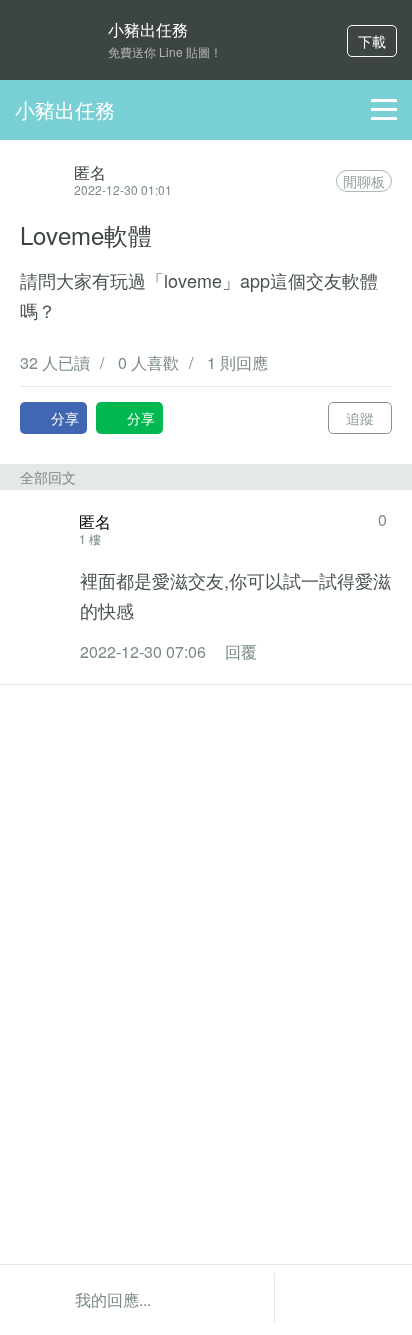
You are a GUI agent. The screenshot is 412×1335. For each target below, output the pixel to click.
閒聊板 (364, 181)
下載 (372, 41)
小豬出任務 (65, 109)
